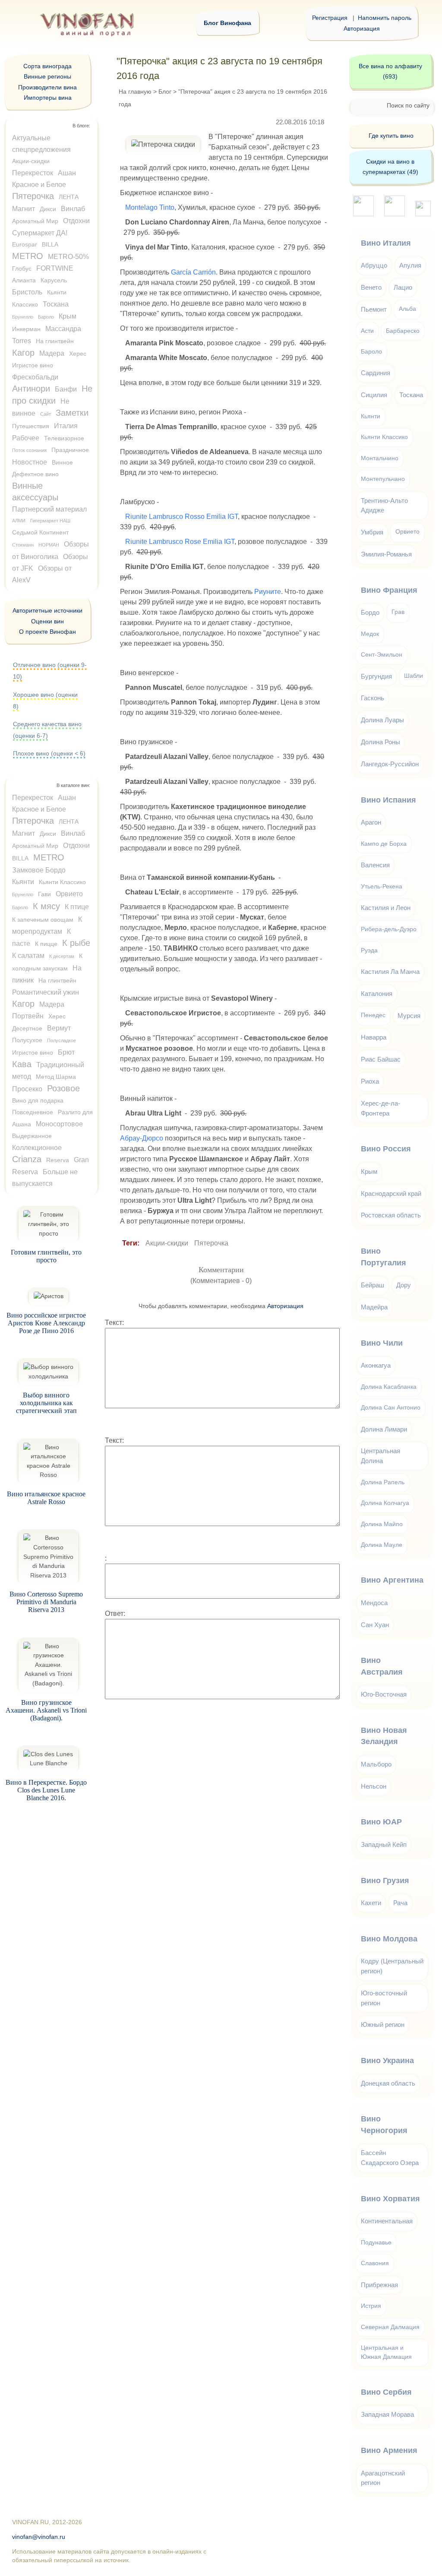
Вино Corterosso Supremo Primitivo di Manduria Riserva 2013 (46, 1602)
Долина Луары (382, 720)
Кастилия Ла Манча (390, 972)
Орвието (69, 894)
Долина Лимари (384, 1429)
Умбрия (372, 532)
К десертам (62, 956)
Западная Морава (387, 2414)
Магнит (24, 209)
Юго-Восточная (384, 1694)
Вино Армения (389, 2450)
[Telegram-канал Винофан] (363, 214)
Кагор (23, 353)
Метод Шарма (56, 1077)
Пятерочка (211, 1243)
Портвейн (28, 1016)
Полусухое (27, 1040)
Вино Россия (386, 1149)
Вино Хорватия (390, 2199)
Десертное (27, 1028)
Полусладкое (62, 1040)
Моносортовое (59, 1124)
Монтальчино (380, 458)
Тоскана (56, 304)
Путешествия (31, 426)
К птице (77, 907)
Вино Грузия (385, 1881)
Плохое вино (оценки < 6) (49, 753)
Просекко (27, 1089)
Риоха (370, 1081)
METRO (28, 256)
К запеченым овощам (43, 920)
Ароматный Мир (35, 221)
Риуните (268, 592)
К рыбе (76, 943)
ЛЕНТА (69, 197)
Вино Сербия (386, 2392)
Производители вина (47, 87)
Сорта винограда (47, 66)
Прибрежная (379, 2285)
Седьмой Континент (40, 532)
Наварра (374, 1037)
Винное (62, 462)
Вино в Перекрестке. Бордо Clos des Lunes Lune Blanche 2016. (46, 1790)
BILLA (50, 244)
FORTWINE (55, 268)
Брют (66, 1052)
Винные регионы (47, 76)
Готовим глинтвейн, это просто (46, 1256)
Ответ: (115, 1614)
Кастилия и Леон (386, 908)
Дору (404, 1285)
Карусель (54, 280)
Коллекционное (37, 1148)
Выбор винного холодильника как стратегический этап (46, 1403)
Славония (375, 2263)
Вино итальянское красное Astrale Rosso (46, 1498)
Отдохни (76, 221)
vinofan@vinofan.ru (39, 2537)
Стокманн (23, 545)
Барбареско (403, 331)
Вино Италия (386, 243)
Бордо (370, 612)
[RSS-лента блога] (423, 214)
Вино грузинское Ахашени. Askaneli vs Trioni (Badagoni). (46, 1710)
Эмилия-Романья (386, 554)
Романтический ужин (46, 992)
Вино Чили (382, 1343)
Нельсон (374, 1786)
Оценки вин (47, 621)
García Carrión (193, 272)
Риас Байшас (381, 1059)
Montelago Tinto (150, 207)
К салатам (28, 956)
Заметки (72, 413)
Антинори (31, 389)
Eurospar (25, 244)
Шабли (414, 676)
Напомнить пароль (385, 18)
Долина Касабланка (389, 1387)
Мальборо (376, 1764)
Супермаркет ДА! (40, 233)
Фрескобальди (35, 377)
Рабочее (26, 438)
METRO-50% (68, 257)
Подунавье (376, 2243)
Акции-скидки (167, 1243)
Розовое (63, 1088)
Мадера (52, 353)
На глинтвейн (55, 341)
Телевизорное (64, 438)
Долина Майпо (382, 1524)
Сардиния (376, 373)
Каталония (377, 994)
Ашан (67, 173)
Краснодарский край (391, 1193)
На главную (135, 92)
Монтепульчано (383, 479)
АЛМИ (19, 521)
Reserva (58, 1160)
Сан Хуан (375, 1625)
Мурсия (409, 1016)
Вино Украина (387, 2061)
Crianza (27, 1159)
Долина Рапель (383, 1482)
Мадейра (374, 1307)
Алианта (24, 280)
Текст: (114, 1323)
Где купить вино (391, 136)
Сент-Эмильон (382, 655)
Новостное (30, 462)
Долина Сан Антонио (391, 1408)
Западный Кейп (384, 1844)
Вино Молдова (389, 1939)
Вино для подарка (38, 1100)
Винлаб (73, 209)
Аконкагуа (376, 1365)
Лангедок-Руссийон (390, 764)
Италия (66, 426)
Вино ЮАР (381, 1822)
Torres (22, 341)
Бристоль (27, 292)
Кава (22, 1064)
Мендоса (374, 1603)
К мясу (46, 906)
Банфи (66, 389)
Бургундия (376, 676)
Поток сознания (29, 450)
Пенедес (373, 1015)
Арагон (371, 822)
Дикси (48, 209)
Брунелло (23, 317)
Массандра (63, 329)
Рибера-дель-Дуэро (389, 929)
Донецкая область (388, 2083)
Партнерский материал (49, 509)
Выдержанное (32, 1136)
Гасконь (373, 698)
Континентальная (387, 2221)
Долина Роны (380, 742)
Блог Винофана (227, 23)
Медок (370, 634)
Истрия (371, 2306)
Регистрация (330, 18)
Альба (407, 309)
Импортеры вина (48, 98)
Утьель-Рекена (382, 887)
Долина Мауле (382, 1545)
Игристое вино (33, 365)
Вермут (59, 1028)
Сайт (46, 414)
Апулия (410, 265)
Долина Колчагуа (385, 1503)
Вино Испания (388, 800)
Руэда (369, 950)
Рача (400, 1903)
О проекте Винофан (47, 632)
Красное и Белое (39, 185)
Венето (371, 287)
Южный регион (383, 2024)
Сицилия (374, 395)
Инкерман (26, 329)
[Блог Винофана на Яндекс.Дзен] (395, 214)
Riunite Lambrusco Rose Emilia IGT (180, 542)
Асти (367, 331)
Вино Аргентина (392, 1580)
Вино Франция (389, 590)
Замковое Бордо (39, 870)
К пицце (46, 944)
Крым (68, 316)
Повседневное (33, 1112)
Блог (165, 92)
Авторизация (362, 28)
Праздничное (70, 450)
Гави (44, 894)
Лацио (403, 287)
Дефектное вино (35, 474)
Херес (78, 354)
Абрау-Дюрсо (142, 1138)
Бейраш (373, 1285)
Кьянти (23, 882)
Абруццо (374, 265)
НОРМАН (49, 545)
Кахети (371, 1903)
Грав (398, 612)
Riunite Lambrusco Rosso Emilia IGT (182, 517)
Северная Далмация (390, 2327)
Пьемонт (374, 309)
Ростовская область (391, 1215)
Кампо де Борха (384, 844)
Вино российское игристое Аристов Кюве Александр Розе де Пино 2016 (46, 1323)
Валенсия (375, 865)
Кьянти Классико (62, 882)
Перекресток (33, 173)
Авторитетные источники (47, 610)
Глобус (22, 269)
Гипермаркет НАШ (50, 521)
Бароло (46, 317)
